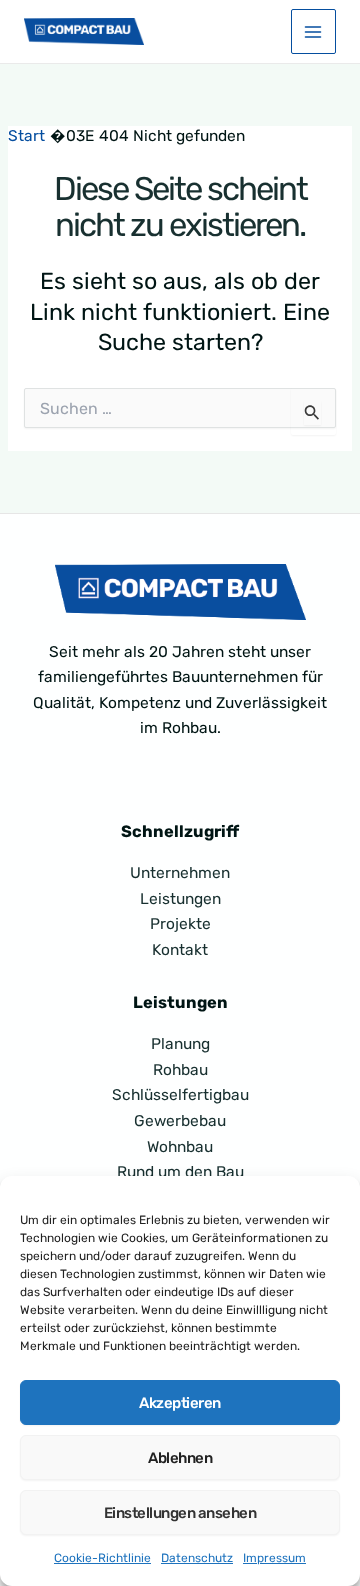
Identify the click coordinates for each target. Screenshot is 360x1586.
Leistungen (180, 899)
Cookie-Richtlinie (102, 1558)
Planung (180, 1044)
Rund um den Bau (180, 1172)
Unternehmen (180, 873)
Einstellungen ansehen (180, 1513)
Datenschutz (197, 1558)
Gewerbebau (180, 1121)
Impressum (274, 1558)
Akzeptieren (180, 1403)
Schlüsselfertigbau (180, 1095)
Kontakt (180, 950)
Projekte (180, 924)
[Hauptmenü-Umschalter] (313, 31)
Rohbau (180, 1070)
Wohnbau (180, 1147)
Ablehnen (180, 1458)
